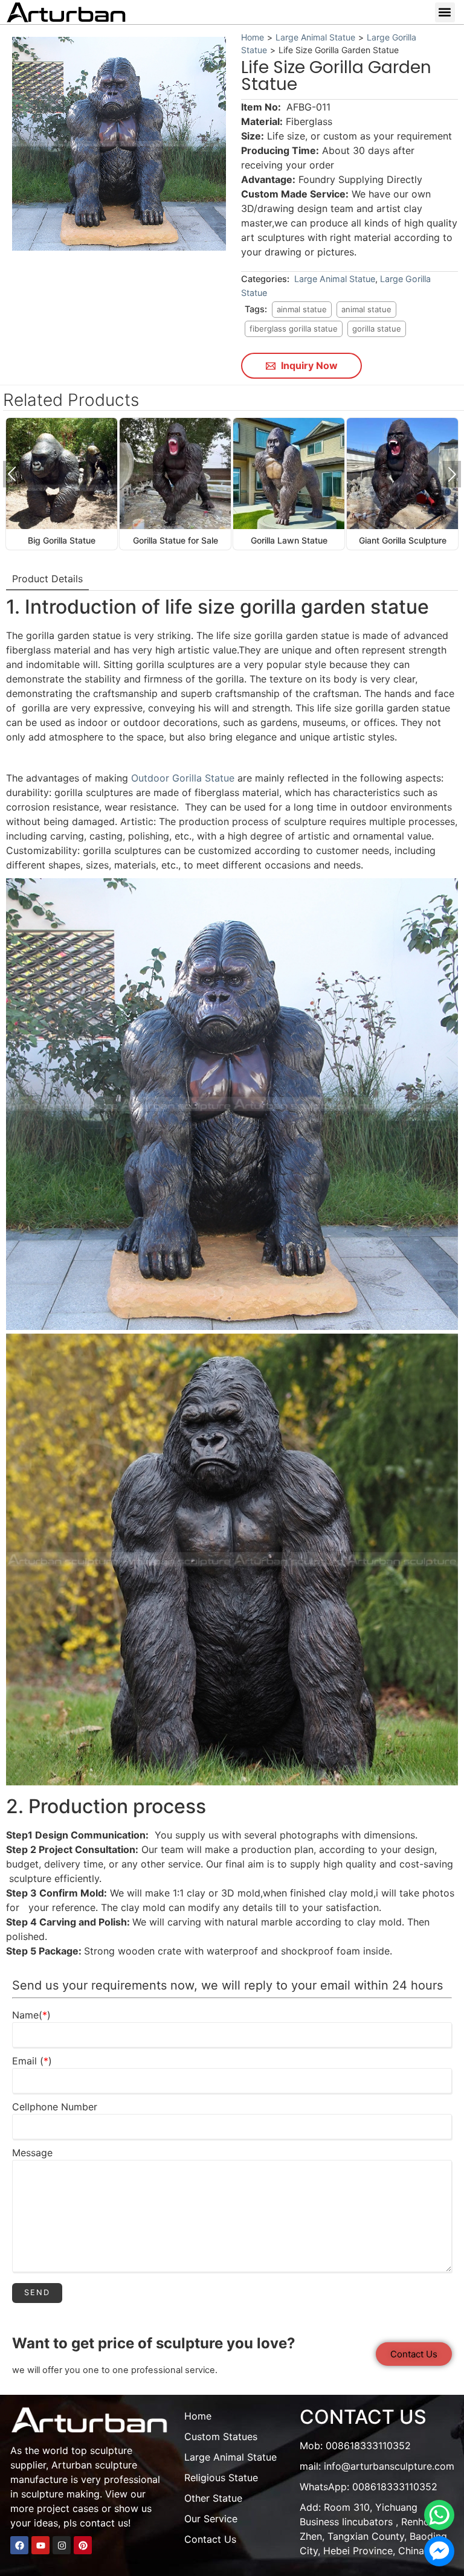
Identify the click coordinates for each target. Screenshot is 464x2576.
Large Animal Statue (315, 37)
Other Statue (213, 2498)
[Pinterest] (83, 2545)
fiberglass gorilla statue (294, 329)
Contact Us (210, 2539)
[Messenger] (439, 2551)
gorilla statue (377, 329)
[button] (445, 12)
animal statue (366, 309)
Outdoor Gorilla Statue (184, 778)
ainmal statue (302, 309)
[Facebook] (19, 2545)
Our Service (211, 2519)
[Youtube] (40, 2545)
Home (253, 37)
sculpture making (60, 2494)
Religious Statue (221, 2478)
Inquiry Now (308, 365)
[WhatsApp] (439, 2515)
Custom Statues (221, 2436)
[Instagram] (62, 2545)
